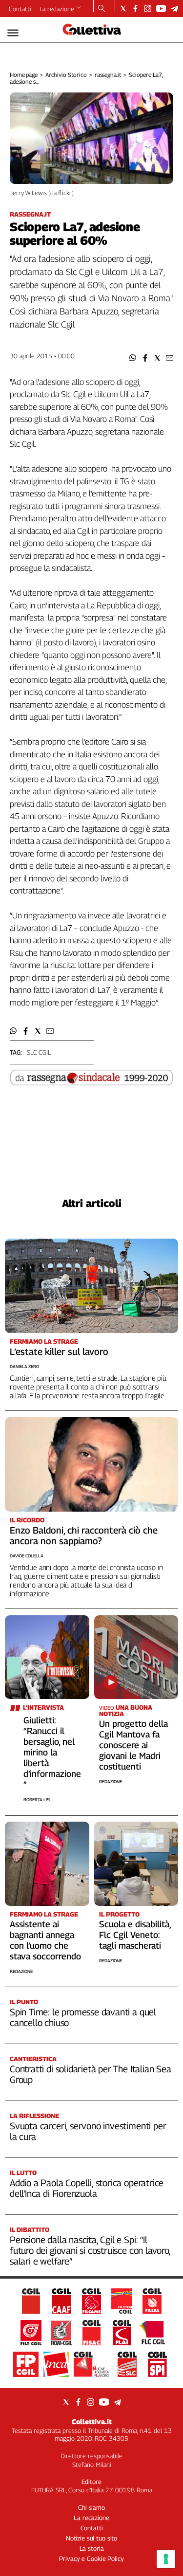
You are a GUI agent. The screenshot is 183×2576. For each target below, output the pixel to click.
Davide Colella (27, 1556)
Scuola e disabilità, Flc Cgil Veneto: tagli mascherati (135, 1935)
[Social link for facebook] (135, 9)
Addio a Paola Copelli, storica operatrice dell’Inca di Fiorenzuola (87, 2188)
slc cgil (39, 1052)
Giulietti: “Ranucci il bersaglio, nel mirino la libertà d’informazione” (52, 1752)
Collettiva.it (92, 2421)
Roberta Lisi (37, 1800)
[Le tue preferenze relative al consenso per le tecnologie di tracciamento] (166, 2559)
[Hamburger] (13, 33)
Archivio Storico (66, 75)
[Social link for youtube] (161, 9)
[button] (133, 358)
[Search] (102, 9)
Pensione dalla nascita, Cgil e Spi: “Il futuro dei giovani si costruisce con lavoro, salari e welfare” (90, 2250)
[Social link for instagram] (148, 9)
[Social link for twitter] (123, 9)
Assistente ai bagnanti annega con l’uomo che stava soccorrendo (45, 1940)
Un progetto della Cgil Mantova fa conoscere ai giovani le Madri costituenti (133, 1745)
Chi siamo (91, 2507)
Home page (24, 75)
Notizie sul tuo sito (91, 2538)
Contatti (20, 9)
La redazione (57, 9)
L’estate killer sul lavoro (59, 1352)
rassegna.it (108, 75)
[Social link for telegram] (174, 9)
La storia (92, 2548)
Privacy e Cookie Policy (91, 2558)
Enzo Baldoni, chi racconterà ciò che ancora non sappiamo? (84, 1535)
